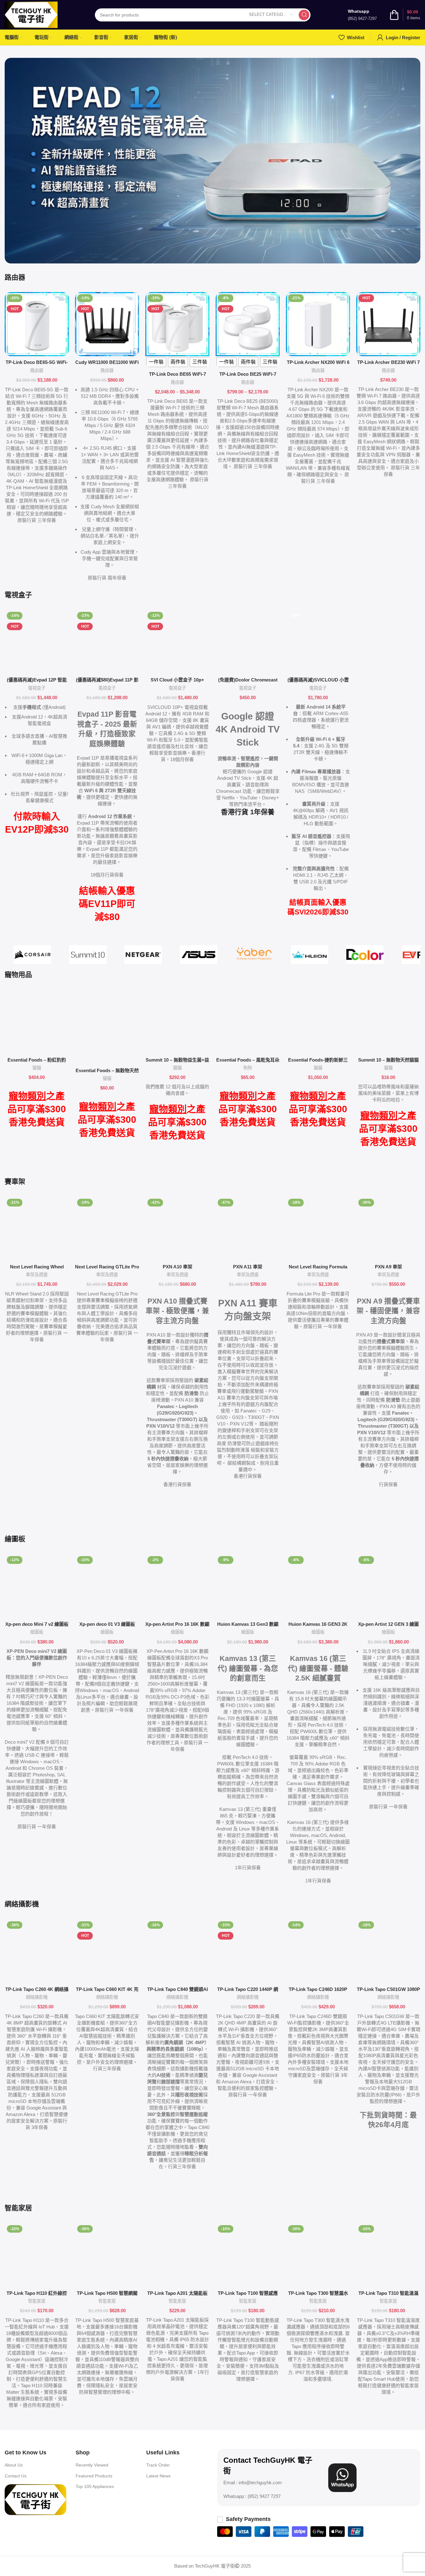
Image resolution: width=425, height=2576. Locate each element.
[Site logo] (31, 14)
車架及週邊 (37, 1275)
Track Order (158, 2465)
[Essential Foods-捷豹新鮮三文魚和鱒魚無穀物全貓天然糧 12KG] (318, 1022)
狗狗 (248, 1068)
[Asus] (198, 955)
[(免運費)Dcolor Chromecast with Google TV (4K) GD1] (248, 642)
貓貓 (37, 1068)
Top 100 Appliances (95, 2486)
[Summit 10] (88, 955)
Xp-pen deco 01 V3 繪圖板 (107, 1624)
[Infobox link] (362, 15)
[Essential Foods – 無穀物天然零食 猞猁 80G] (107, 1027)
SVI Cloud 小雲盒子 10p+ (177, 680)
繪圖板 (37, 1632)
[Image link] (35, 2499)
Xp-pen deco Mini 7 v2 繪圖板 (37, 1624)
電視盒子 (37, 688)
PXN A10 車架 (177, 1267)
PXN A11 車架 (248, 1267)
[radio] (156, 362)
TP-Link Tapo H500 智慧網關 (107, 2293)
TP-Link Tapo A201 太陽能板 (177, 2293)
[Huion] (310, 955)
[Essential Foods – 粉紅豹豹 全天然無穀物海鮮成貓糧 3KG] (37, 1022)
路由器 (37, 370)
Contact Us (16, 2476)
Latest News (158, 2476)
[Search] (304, 15)
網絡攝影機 (37, 1997)
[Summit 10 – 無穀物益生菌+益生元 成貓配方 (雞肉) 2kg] (177, 1022)
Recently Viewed (92, 2465)
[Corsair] (32, 955)
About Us (14, 2465)
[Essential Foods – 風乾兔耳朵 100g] (248, 1022)
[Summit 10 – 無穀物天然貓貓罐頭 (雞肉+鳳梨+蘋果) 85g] (388, 1022)
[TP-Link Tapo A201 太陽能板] (177, 2255)
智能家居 (37, 2301)
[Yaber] (254, 955)
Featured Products (94, 2476)
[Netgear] (143, 955)
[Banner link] (213, 161)
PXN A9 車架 (388, 1267)
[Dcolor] (365, 955)
